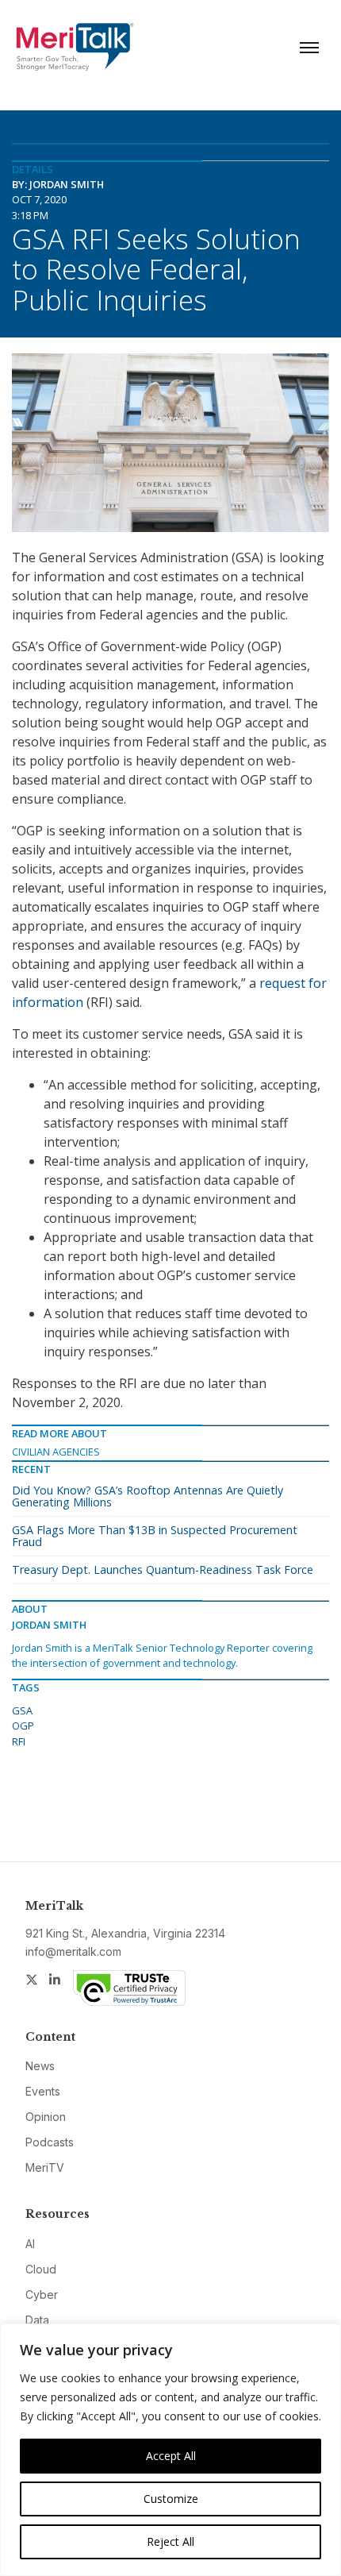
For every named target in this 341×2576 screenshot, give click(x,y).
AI (30, 2244)
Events (43, 2091)
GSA (22, 1710)
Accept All (171, 2456)
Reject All (170, 2541)
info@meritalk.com (73, 1951)
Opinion (46, 2117)
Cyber (42, 2294)
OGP (23, 1726)
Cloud (41, 2269)
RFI (19, 1741)
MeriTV (45, 2167)
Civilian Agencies (56, 1452)
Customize (171, 2499)
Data (37, 2320)
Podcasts (50, 2142)
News (40, 2066)
